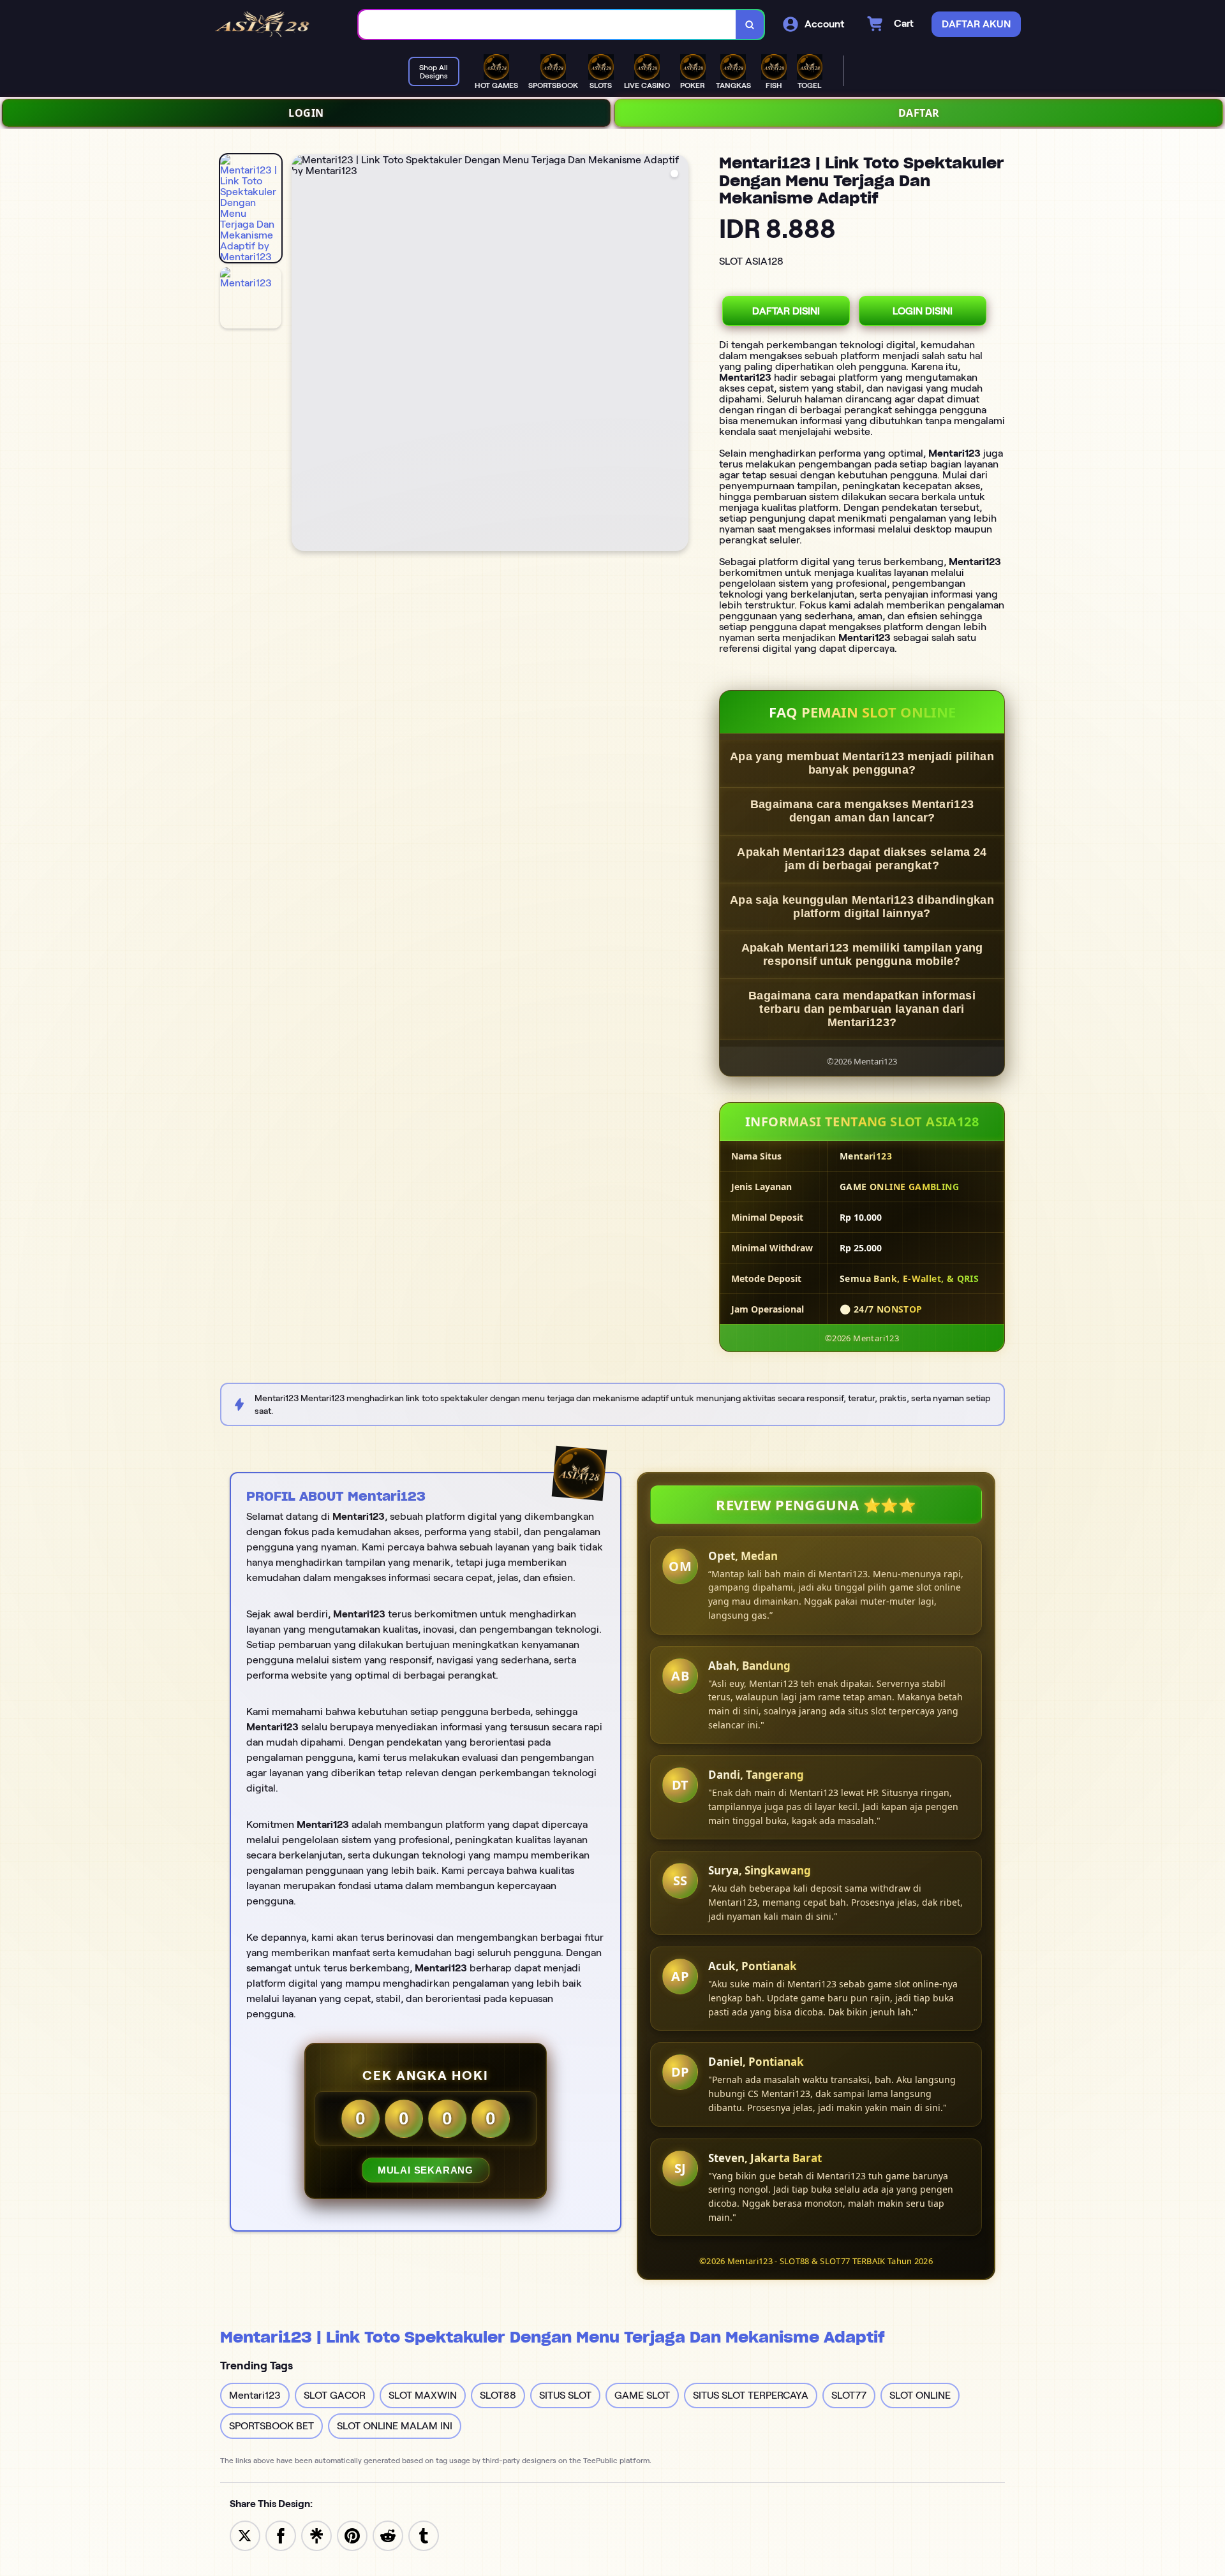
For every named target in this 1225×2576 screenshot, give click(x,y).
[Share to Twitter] (245, 2535)
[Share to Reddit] (388, 2535)
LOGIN (306, 113)
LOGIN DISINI (923, 311)
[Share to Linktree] (316, 2535)
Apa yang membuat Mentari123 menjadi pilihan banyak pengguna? (862, 763)
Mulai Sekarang (426, 2170)
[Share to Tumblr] (424, 2535)
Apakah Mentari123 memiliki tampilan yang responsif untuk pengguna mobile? (862, 954)
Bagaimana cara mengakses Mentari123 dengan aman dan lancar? (862, 811)
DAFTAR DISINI (786, 311)
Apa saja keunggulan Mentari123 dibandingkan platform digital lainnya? (862, 907)
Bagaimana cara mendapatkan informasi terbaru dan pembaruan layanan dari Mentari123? (862, 1009)
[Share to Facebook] (281, 2535)
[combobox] (547, 25)
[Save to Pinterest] (352, 2535)
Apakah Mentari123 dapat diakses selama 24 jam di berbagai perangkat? (862, 859)
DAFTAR (919, 113)
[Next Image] (678, 355)
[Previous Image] (302, 355)
